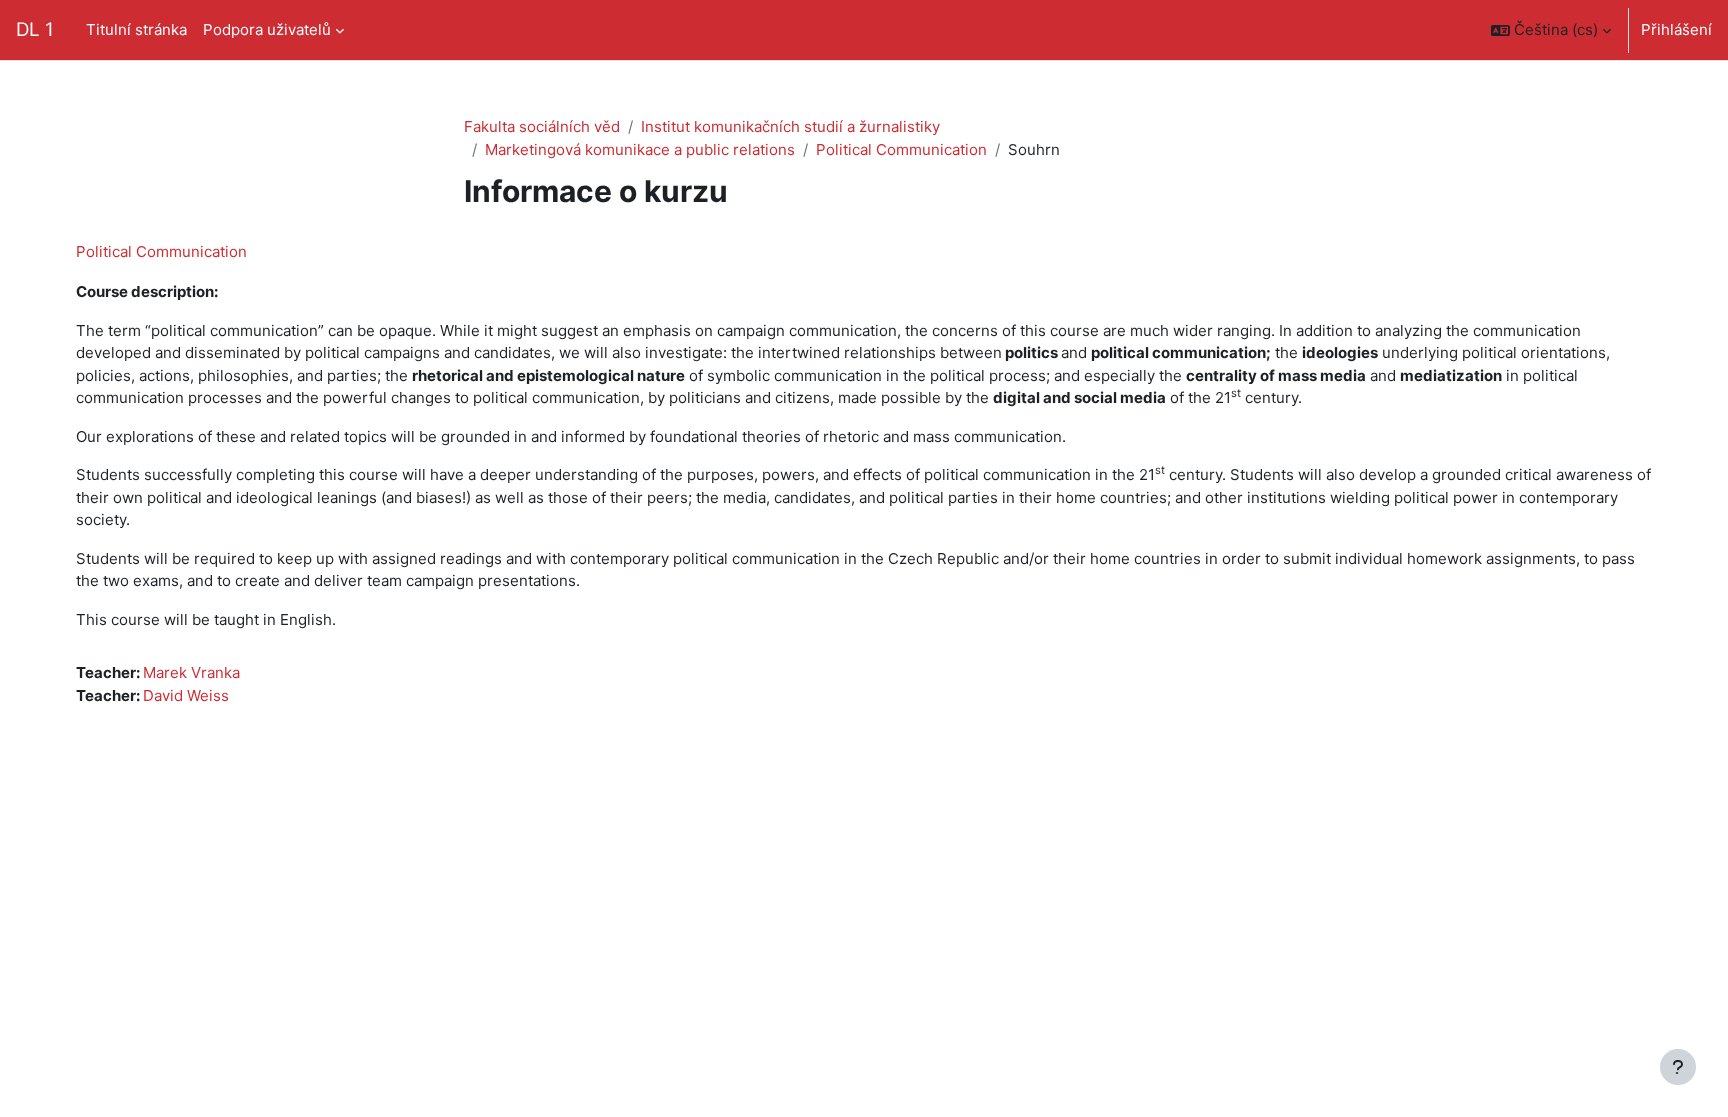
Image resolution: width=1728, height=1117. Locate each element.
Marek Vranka (191, 672)
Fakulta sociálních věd (542, 126)
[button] (1551, 30)
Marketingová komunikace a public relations (640, 149)
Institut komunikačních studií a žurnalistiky (790, 126)
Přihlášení (1676, 29)
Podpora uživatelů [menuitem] (267, 29)
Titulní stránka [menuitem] (136, 29)
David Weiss (186, 695)
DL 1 (35, 29)
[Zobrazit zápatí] (1678, 1067)
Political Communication (901, 149)
